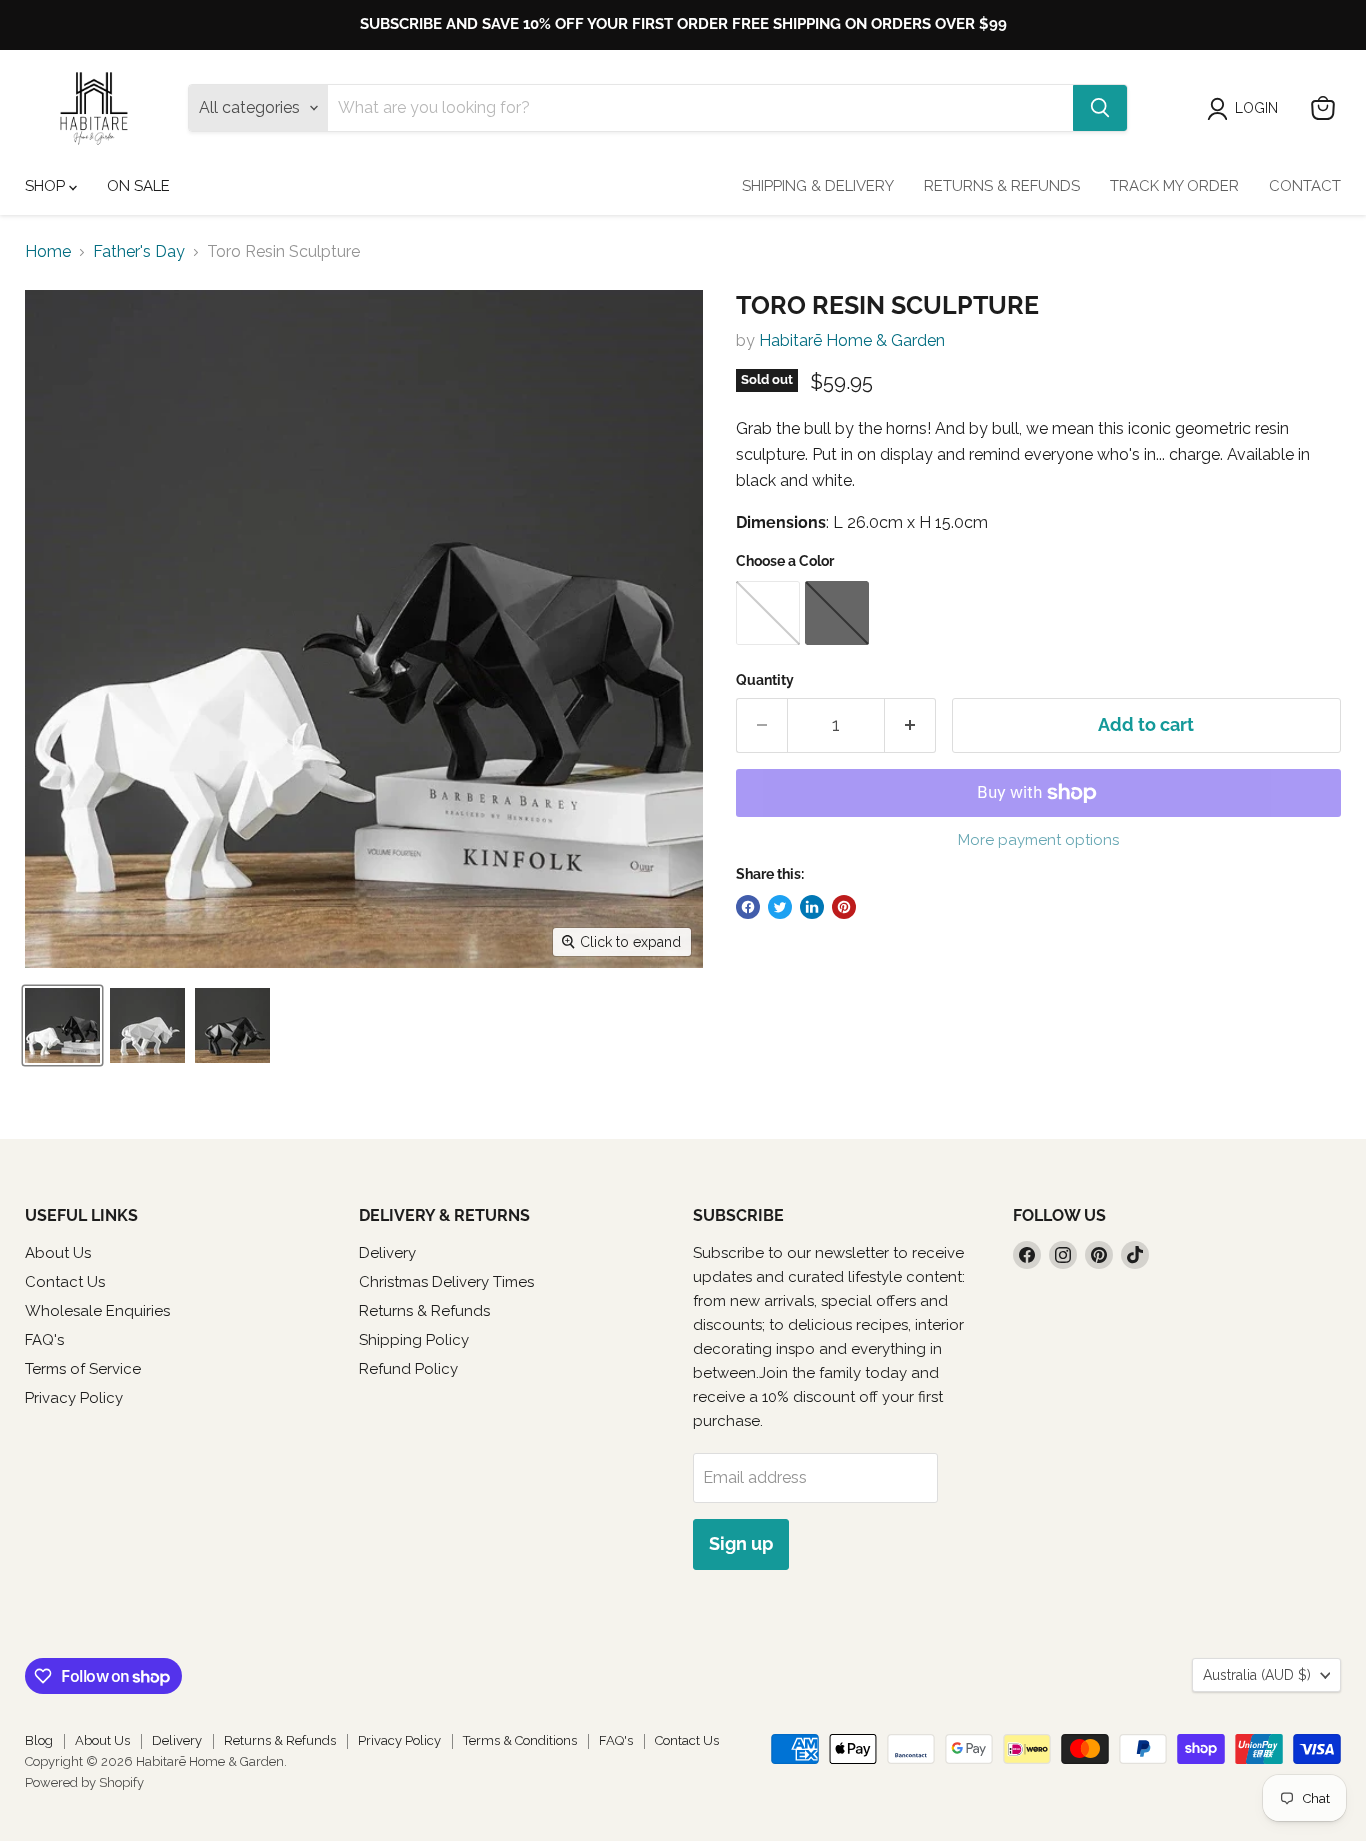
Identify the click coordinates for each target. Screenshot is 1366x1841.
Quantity (765, 680)
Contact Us (65, 1282)
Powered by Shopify (84, 1782)
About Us (58, 1253)
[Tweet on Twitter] (780, 907)
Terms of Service (83, 1369)
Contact (1305, 186)
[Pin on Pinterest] (844, 907)
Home (48, 252)
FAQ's (44, 1340)
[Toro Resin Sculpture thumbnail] (62, 1025)
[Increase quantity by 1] (910, 725)
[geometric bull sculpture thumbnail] (147, 1025)
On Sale (138, 186)
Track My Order (1174, 186)
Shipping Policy (414, 1340)
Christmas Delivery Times (446, 1282)
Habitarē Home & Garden (852, 340)
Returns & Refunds (1002, 186)
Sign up (741, 1543)
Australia (1257, 1675)
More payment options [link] (1038, 840)
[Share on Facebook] (748, 907)
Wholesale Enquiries (97, 1311)
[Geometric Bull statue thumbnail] (232, 1025)
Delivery (387, 1253)
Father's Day (139, 252)
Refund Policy (408, 1369)
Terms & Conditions (520, 1740)
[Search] (1100, 108)
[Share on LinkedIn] (812, 907)
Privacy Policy (74, 1398)
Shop (47, 186)
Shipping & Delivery (818, 186)
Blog (39, 1740)
